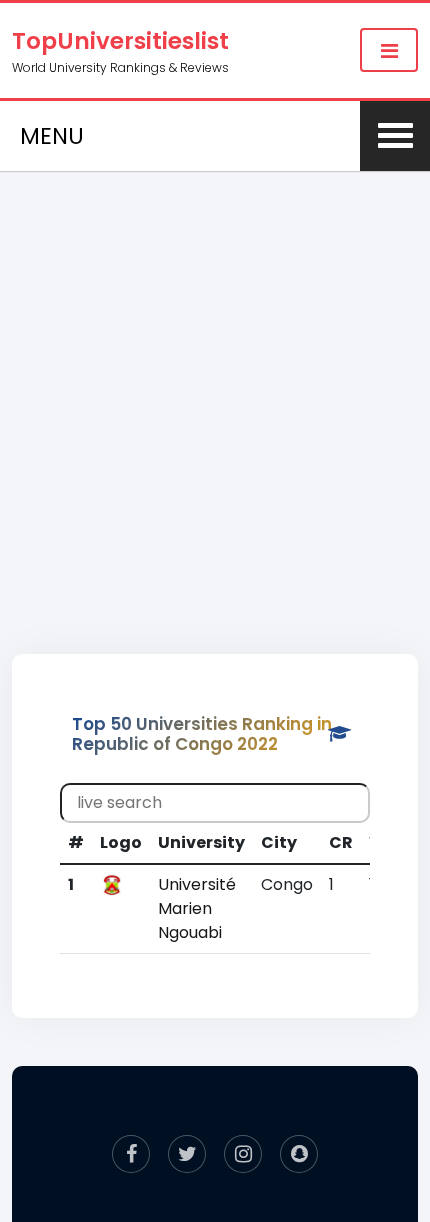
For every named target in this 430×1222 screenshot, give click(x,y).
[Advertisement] (215, 391)
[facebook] (131, 1154)
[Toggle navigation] (389, 50)
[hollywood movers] (299, 1154)
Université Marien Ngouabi (197, 908)
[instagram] (243, 1154)
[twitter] (187, 1154)
